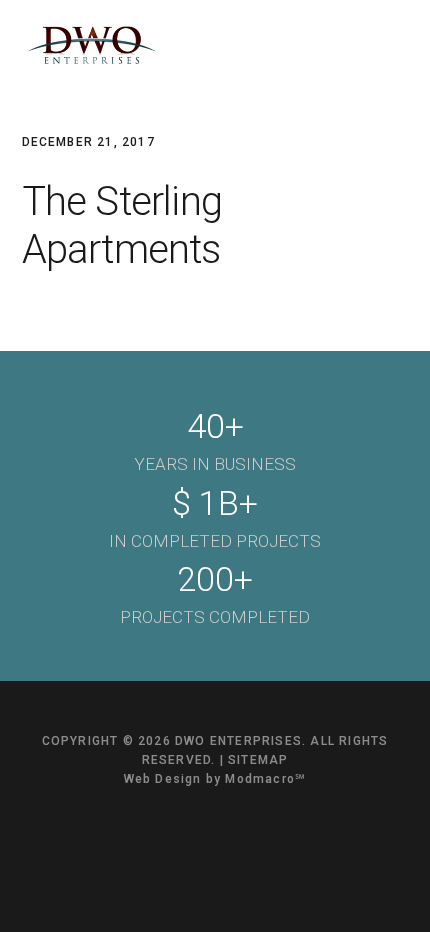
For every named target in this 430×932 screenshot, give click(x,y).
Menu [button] (383, 45)
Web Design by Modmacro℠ (215, 779)
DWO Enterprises (92, 45)
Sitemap (258, 760)
